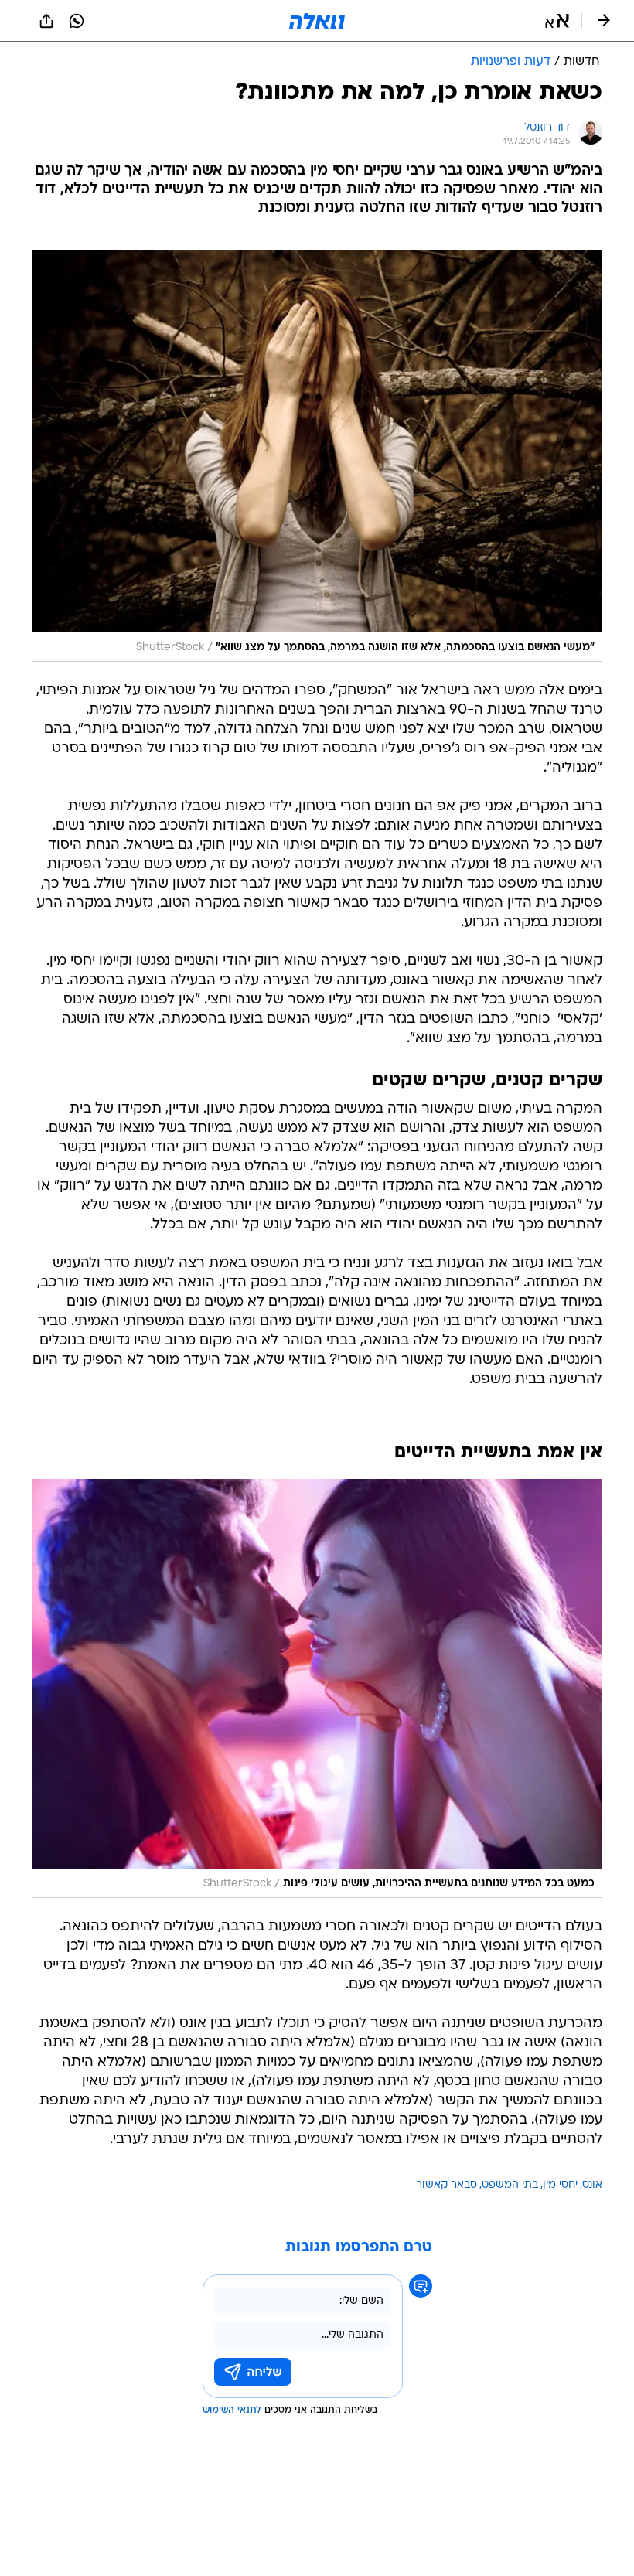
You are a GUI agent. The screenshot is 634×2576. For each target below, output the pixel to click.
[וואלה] (317, 21)
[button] (557, 21)
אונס (592, 2185)
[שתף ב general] (46, 21)
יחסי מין (560, 2185)
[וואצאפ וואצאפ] (77, 21)
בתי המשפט (510, 2185)
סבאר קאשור (447, 2185)
